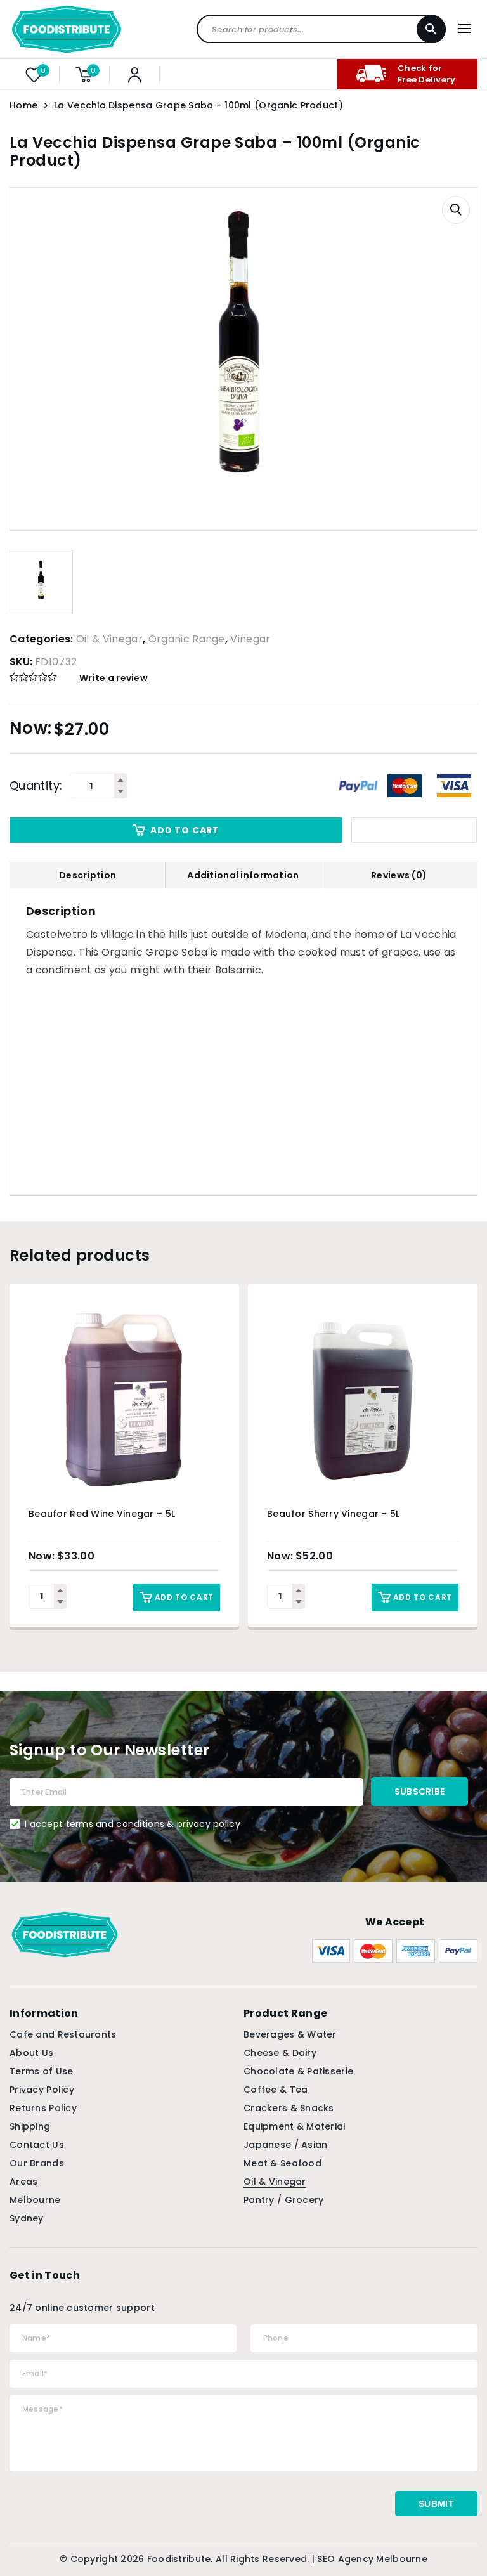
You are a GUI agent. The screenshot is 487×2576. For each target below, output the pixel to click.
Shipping (30, 2126)
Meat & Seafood (282, 2163)
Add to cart (185, 830)
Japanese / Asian (285, 2145)
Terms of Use (41, 2071)
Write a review (114, 678)
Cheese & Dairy (280, 2053)
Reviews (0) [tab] (399, 875)
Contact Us (37, 2145)
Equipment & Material (295, 2126)
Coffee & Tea (276, 2090)
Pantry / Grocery (283, 2200)
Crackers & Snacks (289, 2108)
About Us (31, 2053)
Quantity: (36, 786)
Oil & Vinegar (109, 639)
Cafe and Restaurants (63, 2034)
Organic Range (187, 639)
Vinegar (250, 639)
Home (23, 105)
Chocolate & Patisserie (298, 2071)
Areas (23, 2182)
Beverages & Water (290, 2034)
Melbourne (35, 2200)
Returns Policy (43, 2108)
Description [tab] (88, 875)
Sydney (27, 2218)
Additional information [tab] (243, 875)
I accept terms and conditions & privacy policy (133, 1824)
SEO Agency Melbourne (372, 2559)
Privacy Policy (42, 2090)
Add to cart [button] (184, 1597)
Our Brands (37, 2163)
